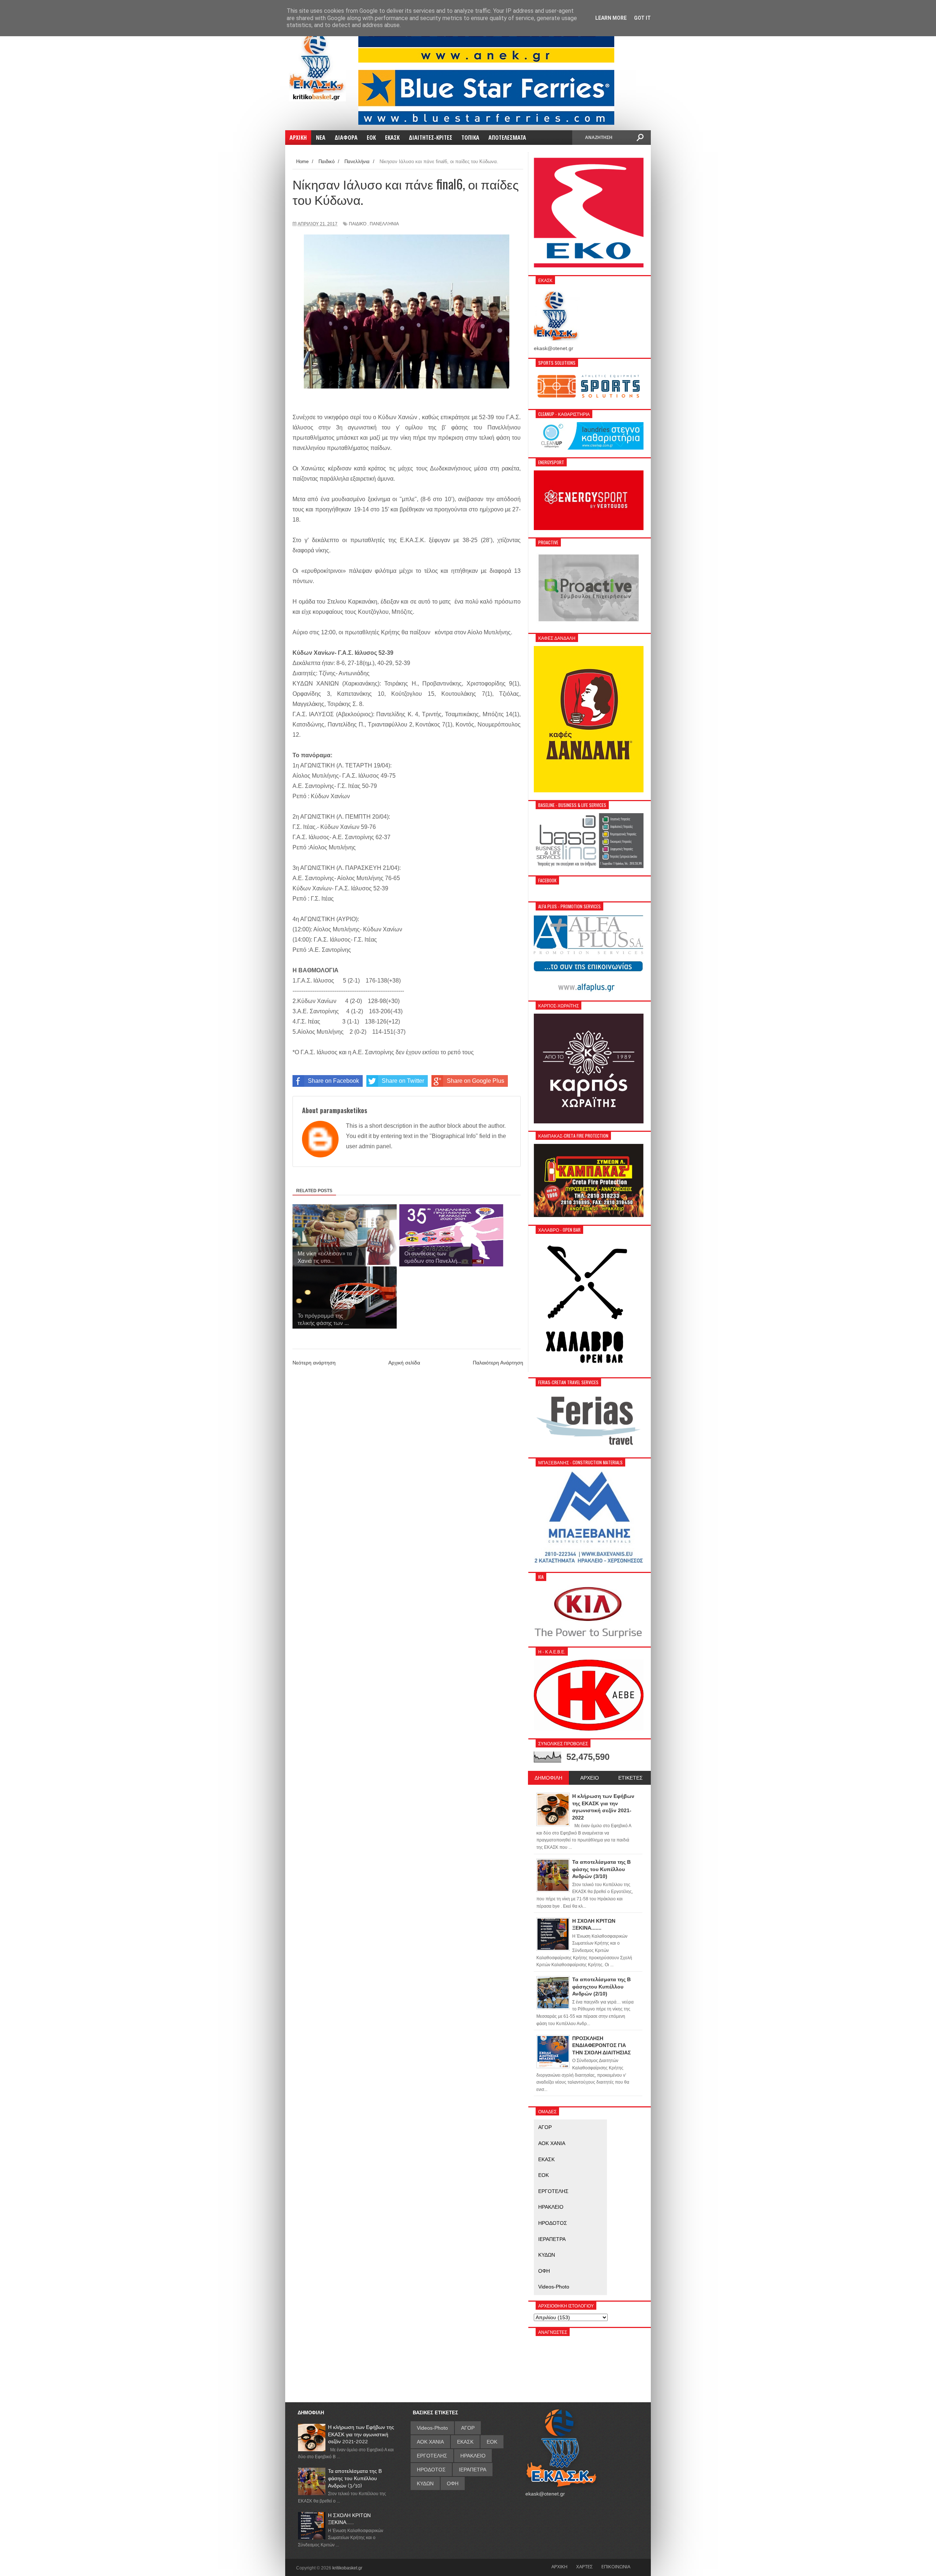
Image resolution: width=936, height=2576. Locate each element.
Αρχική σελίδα (404, 1363)
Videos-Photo (554, 2287)
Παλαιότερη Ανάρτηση (498, 1363)
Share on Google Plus (475, 1081)
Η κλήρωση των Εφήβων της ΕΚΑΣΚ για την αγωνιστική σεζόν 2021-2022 (361, 2434)
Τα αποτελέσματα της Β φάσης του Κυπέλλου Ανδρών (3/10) (355, 2478)
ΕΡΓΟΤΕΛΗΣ (553, 2191)
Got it (642, 18)
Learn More (611, 18)
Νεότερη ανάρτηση (314, 1363)
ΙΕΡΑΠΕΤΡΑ (552, 2239)
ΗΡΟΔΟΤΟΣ (553, 2223)
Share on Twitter (403, 1081)
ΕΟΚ (544, 2175)
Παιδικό (358, 224)
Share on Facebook (333, 1081)
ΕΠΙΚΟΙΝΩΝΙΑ (616, 2566)
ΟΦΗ (544, 2271)
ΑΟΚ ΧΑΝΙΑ (552, 2143)
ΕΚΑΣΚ (546, 2159)
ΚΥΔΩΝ (547, 2255)
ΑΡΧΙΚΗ (559, 2566)
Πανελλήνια (384, 224)
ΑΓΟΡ (545, 2127)
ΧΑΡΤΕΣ (584, 2566)
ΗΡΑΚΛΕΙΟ (551, 2207)
